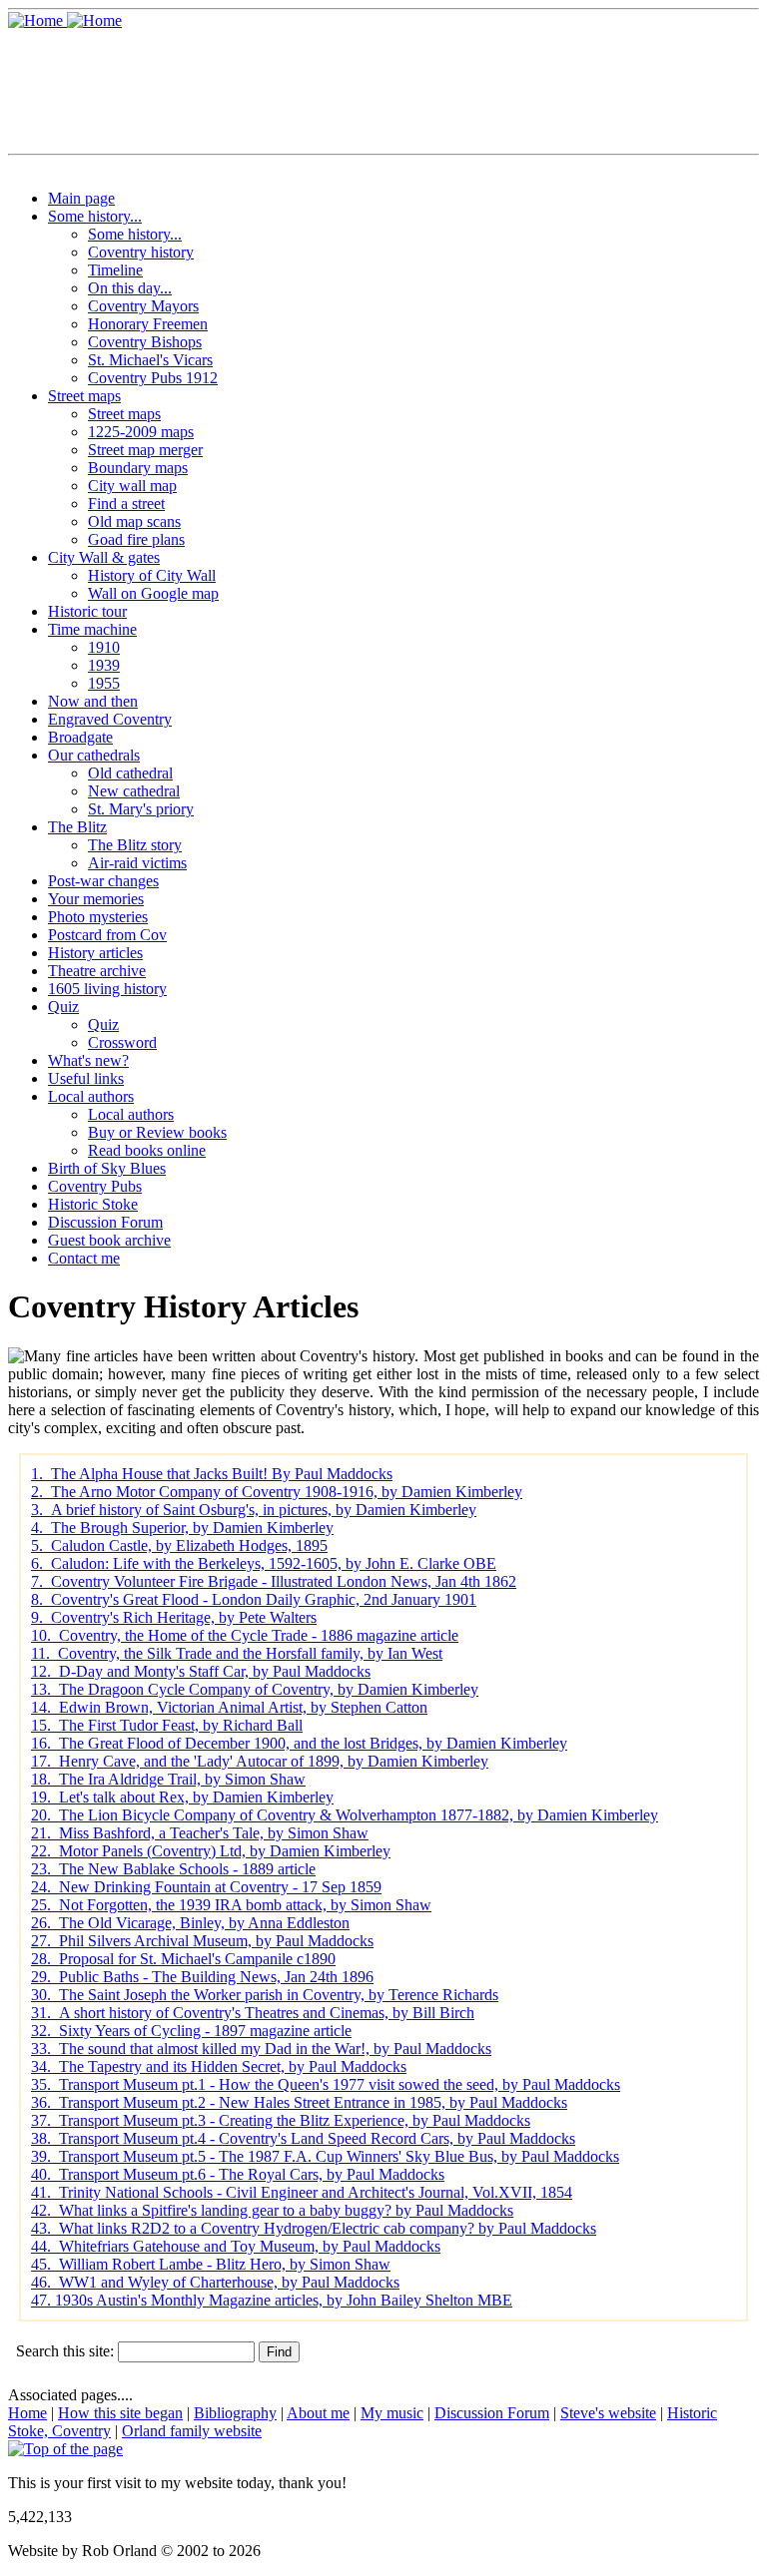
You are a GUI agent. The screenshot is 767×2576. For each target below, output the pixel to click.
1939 (104, 665)
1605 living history (107, 989)
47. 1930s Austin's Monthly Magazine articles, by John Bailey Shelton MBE (272, 2300)
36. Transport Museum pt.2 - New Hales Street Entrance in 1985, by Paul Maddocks (299, 2102)
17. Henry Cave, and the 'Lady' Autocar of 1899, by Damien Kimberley (260, 1761)
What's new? (88, 1060)
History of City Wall (152, 575)
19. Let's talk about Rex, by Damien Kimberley (182, 1797)
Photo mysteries (98, 917)
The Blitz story (135, 845)
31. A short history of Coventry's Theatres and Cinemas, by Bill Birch (253, 2013)
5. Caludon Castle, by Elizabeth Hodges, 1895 (179, 1546)
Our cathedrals (94, 755)
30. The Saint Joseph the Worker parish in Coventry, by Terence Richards (265, 1995)
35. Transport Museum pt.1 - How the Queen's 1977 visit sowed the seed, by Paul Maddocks (326, 2084)
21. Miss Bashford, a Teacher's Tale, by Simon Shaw (200, 1833)
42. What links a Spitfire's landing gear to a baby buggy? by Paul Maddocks (272, 2210)
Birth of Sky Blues (107, 1168)
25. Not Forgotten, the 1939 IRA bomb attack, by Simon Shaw (231, 1905)
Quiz (63, 1007)
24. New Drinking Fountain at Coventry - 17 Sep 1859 (206, 1887)
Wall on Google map (153, 593)
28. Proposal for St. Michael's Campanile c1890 (183, 1959)
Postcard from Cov (107, 935)
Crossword (122, 1042)
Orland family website (192, 2431)
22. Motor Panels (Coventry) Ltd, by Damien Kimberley (211, 1851)
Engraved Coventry (110, 719)
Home (27, 2413)
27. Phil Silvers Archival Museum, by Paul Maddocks (202, 1941)
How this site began (120, 2413)
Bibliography (235, 2413)
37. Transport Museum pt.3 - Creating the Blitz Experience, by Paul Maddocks (281, 2120)
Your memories (96, 899)
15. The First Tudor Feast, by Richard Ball (167, 1725)
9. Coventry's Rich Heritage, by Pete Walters (174, 1617)
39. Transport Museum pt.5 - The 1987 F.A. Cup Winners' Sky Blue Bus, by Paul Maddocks (325, 2156)
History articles (95, 953)
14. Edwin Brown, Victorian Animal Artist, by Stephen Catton (229, 1707)
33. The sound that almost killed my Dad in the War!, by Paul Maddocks (261, 2049)
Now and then (93, 701)
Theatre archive (97, 971)
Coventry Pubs (95, 1186)
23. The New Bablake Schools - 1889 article (173, 1869)
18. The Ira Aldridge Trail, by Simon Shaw (168, 1779)
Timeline (115, 270)
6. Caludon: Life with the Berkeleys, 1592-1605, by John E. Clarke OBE (264, 1563)
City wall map (132, 486)
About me (318, 2413)
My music (392, 2413)
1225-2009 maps (141, 432)
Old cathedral (130, 773)
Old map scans (134, 521)
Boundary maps (138, 468)
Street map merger (145, 450)
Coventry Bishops (145, 342)
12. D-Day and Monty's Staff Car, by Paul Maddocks (201, 1671)
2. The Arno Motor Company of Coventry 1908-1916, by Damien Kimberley (277, 1492)
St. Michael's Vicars (150, 360)
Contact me (84, 1258)
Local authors (91, 1096)
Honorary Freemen (148, 324)
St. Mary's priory (141, 809)
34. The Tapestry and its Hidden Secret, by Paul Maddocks (219, 2066)
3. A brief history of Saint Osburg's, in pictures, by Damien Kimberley (254, 1510)
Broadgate (80, 737)
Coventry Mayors (143, 306)
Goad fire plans (136, 539)
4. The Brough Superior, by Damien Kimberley (182, 1528)
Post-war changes (103, 881)
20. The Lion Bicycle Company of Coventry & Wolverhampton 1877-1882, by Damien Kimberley (345, 1815)
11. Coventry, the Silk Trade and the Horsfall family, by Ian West (237, 1653)
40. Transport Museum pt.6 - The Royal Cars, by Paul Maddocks (238, 2174)
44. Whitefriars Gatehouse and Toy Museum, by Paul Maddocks (236, 2246)
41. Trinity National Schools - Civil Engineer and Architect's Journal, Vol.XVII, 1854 (302, 2192)
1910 (104, 647)
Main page (81, 198)
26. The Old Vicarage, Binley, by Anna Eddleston (190, 1923)
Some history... (95, 216)
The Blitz (77, 827)
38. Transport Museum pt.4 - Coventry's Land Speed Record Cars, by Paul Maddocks (303, 2138)
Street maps (84, 396)
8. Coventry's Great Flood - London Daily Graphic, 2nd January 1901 (254, 1599)
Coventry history (141, 252)
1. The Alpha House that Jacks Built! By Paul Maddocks (212, 1474)
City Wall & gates (104, 557)
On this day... (130, 288)
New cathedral (134, 791)
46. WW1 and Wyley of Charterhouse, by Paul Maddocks (215, 2282)
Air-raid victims (137, 863)
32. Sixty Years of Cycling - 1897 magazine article (191, 2031)
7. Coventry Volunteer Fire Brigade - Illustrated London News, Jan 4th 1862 (274, 1581)
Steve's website (608, 2413)
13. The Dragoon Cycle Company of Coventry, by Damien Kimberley (255, 1689)
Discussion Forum (105, 1222)
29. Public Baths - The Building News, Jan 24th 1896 (202, 1977)
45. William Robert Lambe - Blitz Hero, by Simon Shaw (211, 2264)
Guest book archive (109, 1240)
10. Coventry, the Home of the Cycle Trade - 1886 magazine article (245, 1635)
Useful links (86, 1078)
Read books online (147, 1150)
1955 (104, 683)
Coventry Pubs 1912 (153, 378)
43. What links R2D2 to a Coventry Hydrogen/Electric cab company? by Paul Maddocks (314, 2228)
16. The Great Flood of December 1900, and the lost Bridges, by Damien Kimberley (299, 1743)
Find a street (126, 504)
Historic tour (87, 611)
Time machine (92, 629)
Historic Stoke (93, 1204)
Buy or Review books (157, 1132)
